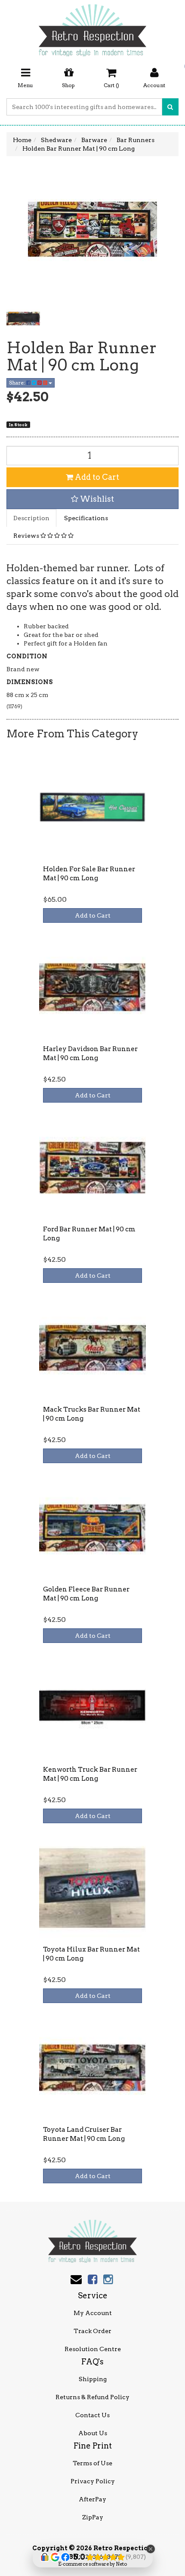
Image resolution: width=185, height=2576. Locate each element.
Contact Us (92, 2415)
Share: (18, 383)
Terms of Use (92, 2463)
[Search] (170, 107)
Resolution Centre (93, 2349)
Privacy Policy (93, 2481)
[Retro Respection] (92, 27)
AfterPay (92, 2499)
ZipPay (93, 2517)
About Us (93, 2433)
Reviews (27, 536)
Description (31, 518)
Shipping (93, 2379)
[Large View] (23, 319)
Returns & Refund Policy (92, 2397)
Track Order (92, 2331)
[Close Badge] (151, 2549)
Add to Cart (96, 477)
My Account (93, 2313)
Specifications (86, 518)
